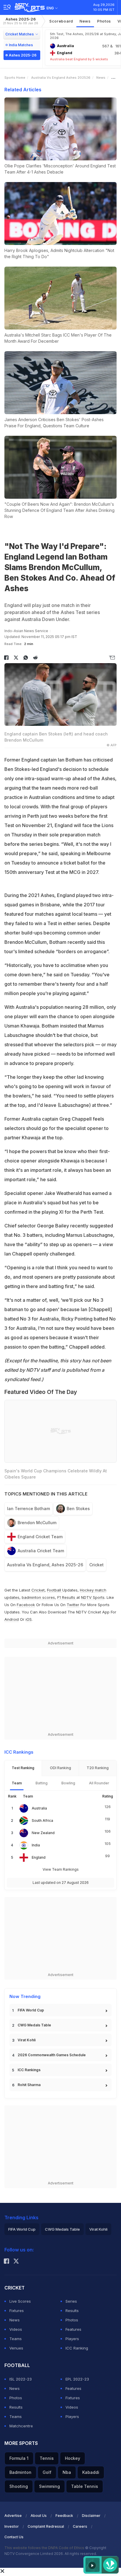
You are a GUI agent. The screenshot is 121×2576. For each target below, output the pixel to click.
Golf (47, 2472)
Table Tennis (85, 2486)
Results (72, 2311)
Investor (12, 2526)
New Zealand (43, 1833)
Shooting (19, 2486)
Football (55, 1590)
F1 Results (67, 1597)
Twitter (73, 1605)
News (85, 21)
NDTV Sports (93, 1597)
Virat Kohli (27, 2040)
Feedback (64, 2516)
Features (73, 2329)
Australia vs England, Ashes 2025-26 (45, 1565)
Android (12, 1619)
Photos (104, 21)
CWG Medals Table (34, 2025)
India (36, 1845)
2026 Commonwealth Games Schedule (52, 2055)
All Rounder (99, 1783)
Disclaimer (91, 2516)
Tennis (47, 2458)
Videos (16, 2329)
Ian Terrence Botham (28, 1509)
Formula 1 (19, 2458)
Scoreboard (61, 21)
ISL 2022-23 (21, 2379)
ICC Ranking (77, 2348)
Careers (80, 2526)
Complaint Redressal (46, 2526)
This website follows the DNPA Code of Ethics (45, 2548)
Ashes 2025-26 (21, 21)
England (39, 1857)
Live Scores (20, 2301)
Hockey (73, 2458)
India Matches (21, 45)
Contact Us (14, 2537)
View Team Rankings (61, 1869)
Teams (16, 2339)
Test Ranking (23, 1768)
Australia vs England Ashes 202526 (61, 78)
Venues (16, 2348)
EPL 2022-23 (77, 2379)
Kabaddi (91, 2472)
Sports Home (15, 78)
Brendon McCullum (37, 1523)
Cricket (96, 1565)
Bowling (68, 1783)
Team (17, 1783)
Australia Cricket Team (41, 1551)
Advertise (13, 2516)
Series (71, 2301)
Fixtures (17, 2311)
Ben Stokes (78, 1509)
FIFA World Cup (31, 2010)
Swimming (49, 2486)
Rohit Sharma (29, 2085)
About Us (39, 2516)
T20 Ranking (98, 1768)
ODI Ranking (60, 1768)
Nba (67, 2472)
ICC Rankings (29, 2070)
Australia (39, 1808)
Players (72, 2339)
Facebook (26, 1605)
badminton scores (38, 1597)
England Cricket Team (40, 1537)
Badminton (20, 2472)
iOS (29, 1619)
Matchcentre (21, 2426)
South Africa (42, 1820)
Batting (42, 1783)
